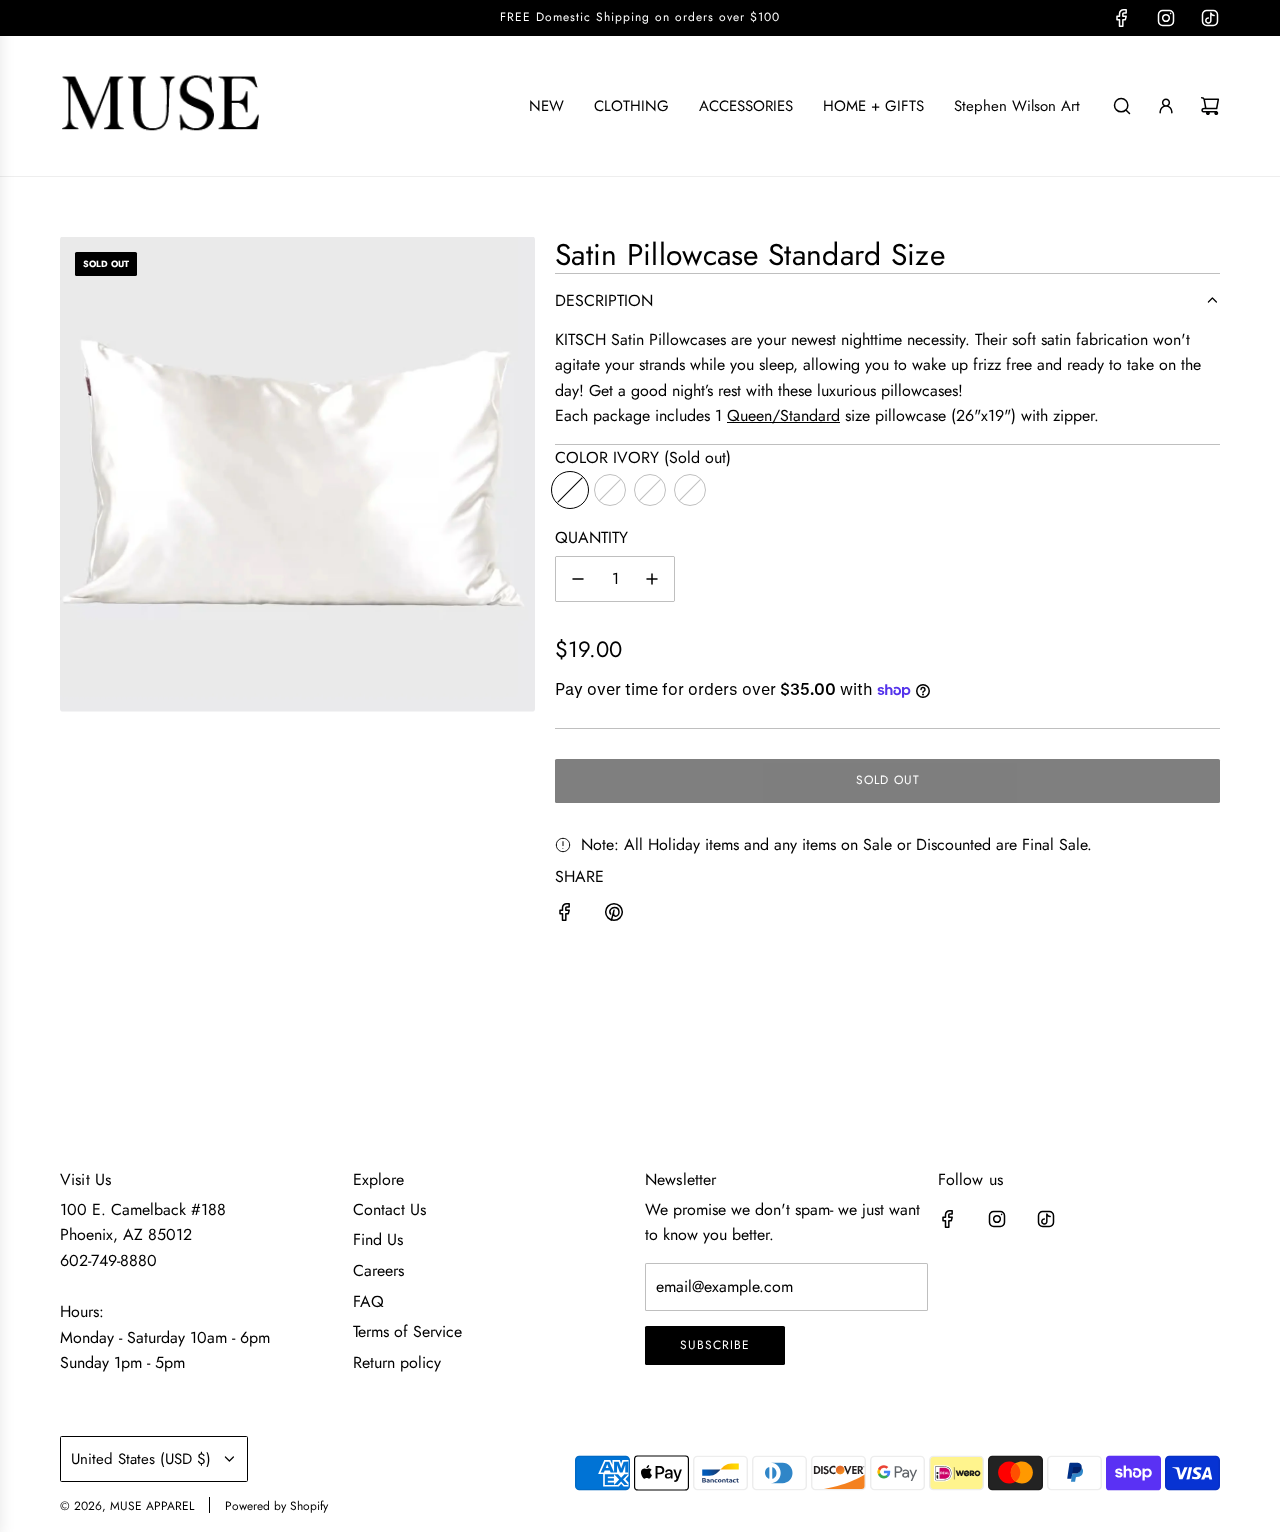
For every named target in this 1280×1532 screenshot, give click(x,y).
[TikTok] (1210, 18)
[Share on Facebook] (565, 916)
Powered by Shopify (276, 1506)
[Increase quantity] (652, 579)
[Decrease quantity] (578, 579)
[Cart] (1210, 106)
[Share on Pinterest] (614, 916)
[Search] (1122, 106)
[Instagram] (1166, 18)
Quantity (591, 537)
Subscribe (715, 1345)
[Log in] (1166, 106)
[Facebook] (1122, 18)
